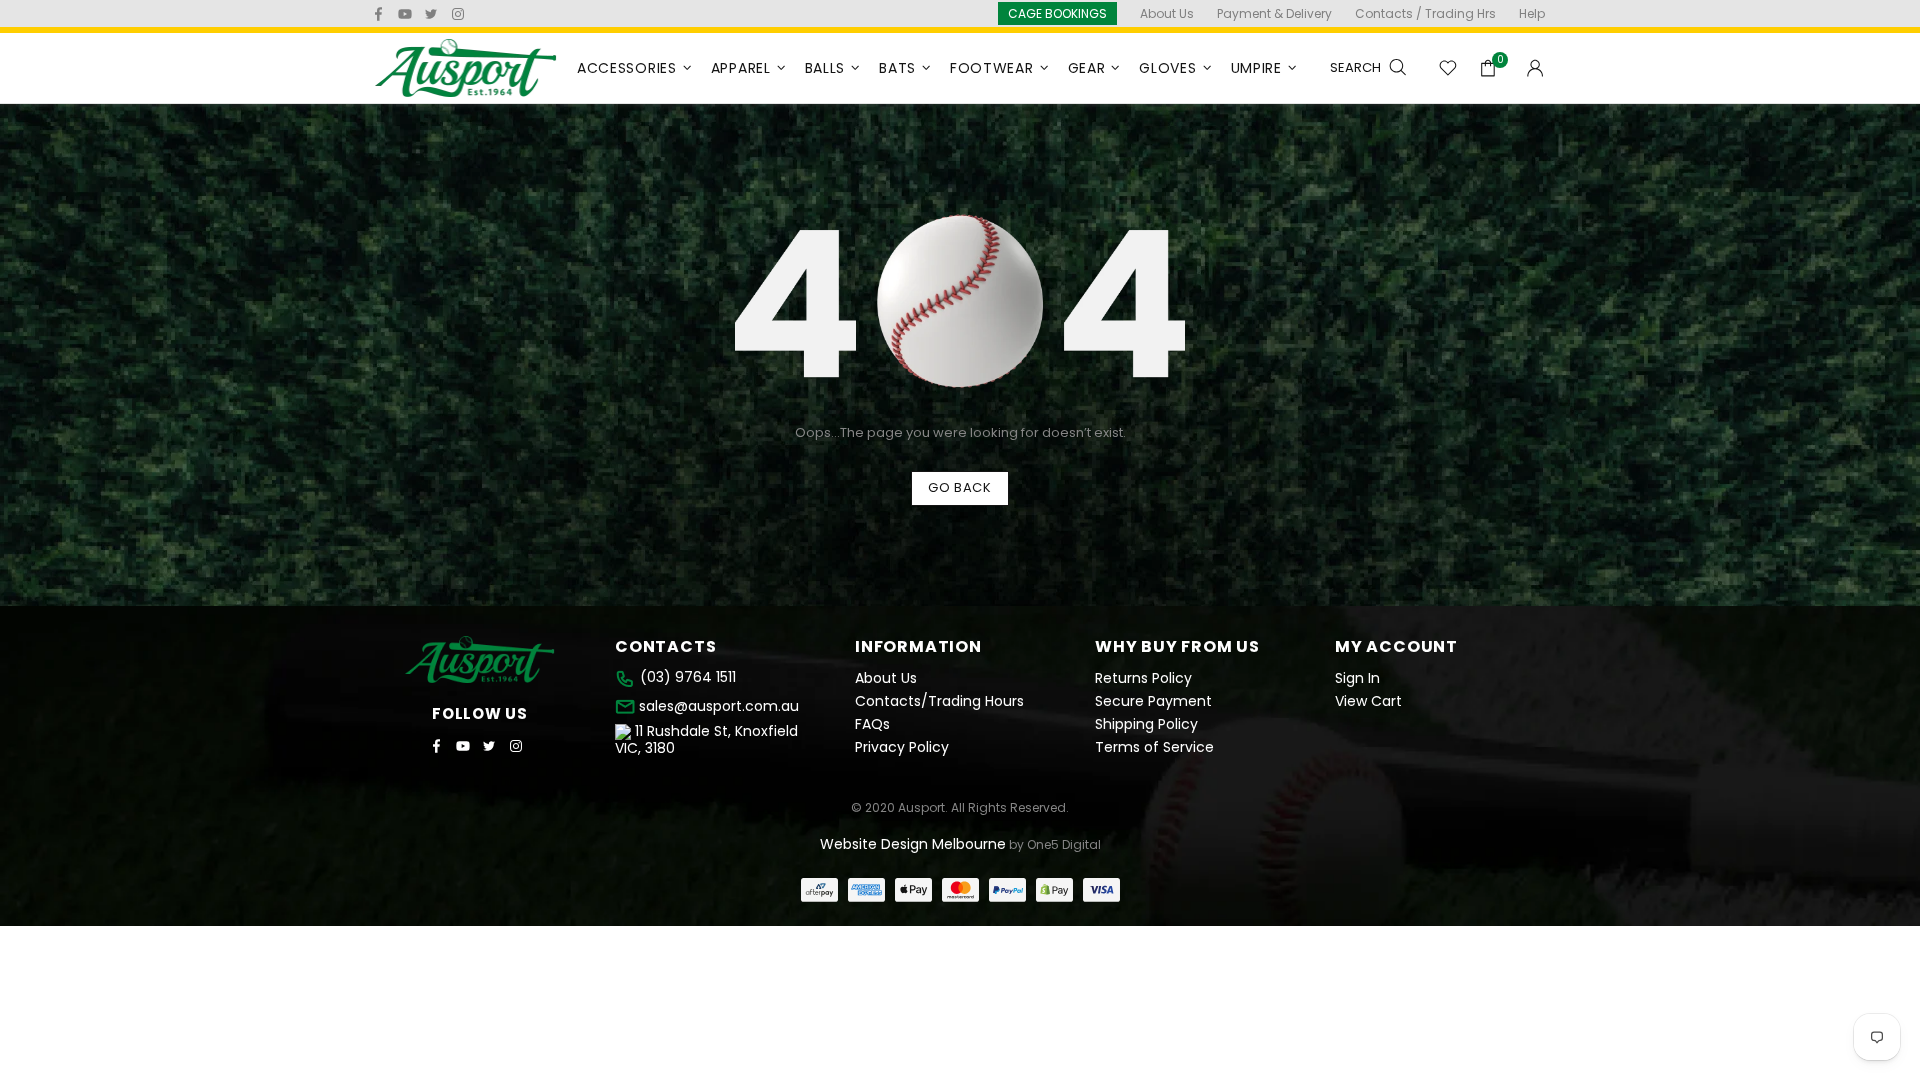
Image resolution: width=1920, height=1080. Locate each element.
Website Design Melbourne (913, 844)
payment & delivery (1274, 13)
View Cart (1368, 701)
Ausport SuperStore (466, 68)
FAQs (872, 724)
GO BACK (960, 487)
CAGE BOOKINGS (1057, 13)
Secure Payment (1153, 701)
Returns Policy (1143, 678)
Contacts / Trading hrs (1425, 13)
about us (1167, 13)
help (1532, 13)
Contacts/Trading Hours (939, 701)
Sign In (1357, 678)
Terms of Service (1154, 747)
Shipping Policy (1146, 724)
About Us (886, 678)
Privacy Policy (902, 747)
